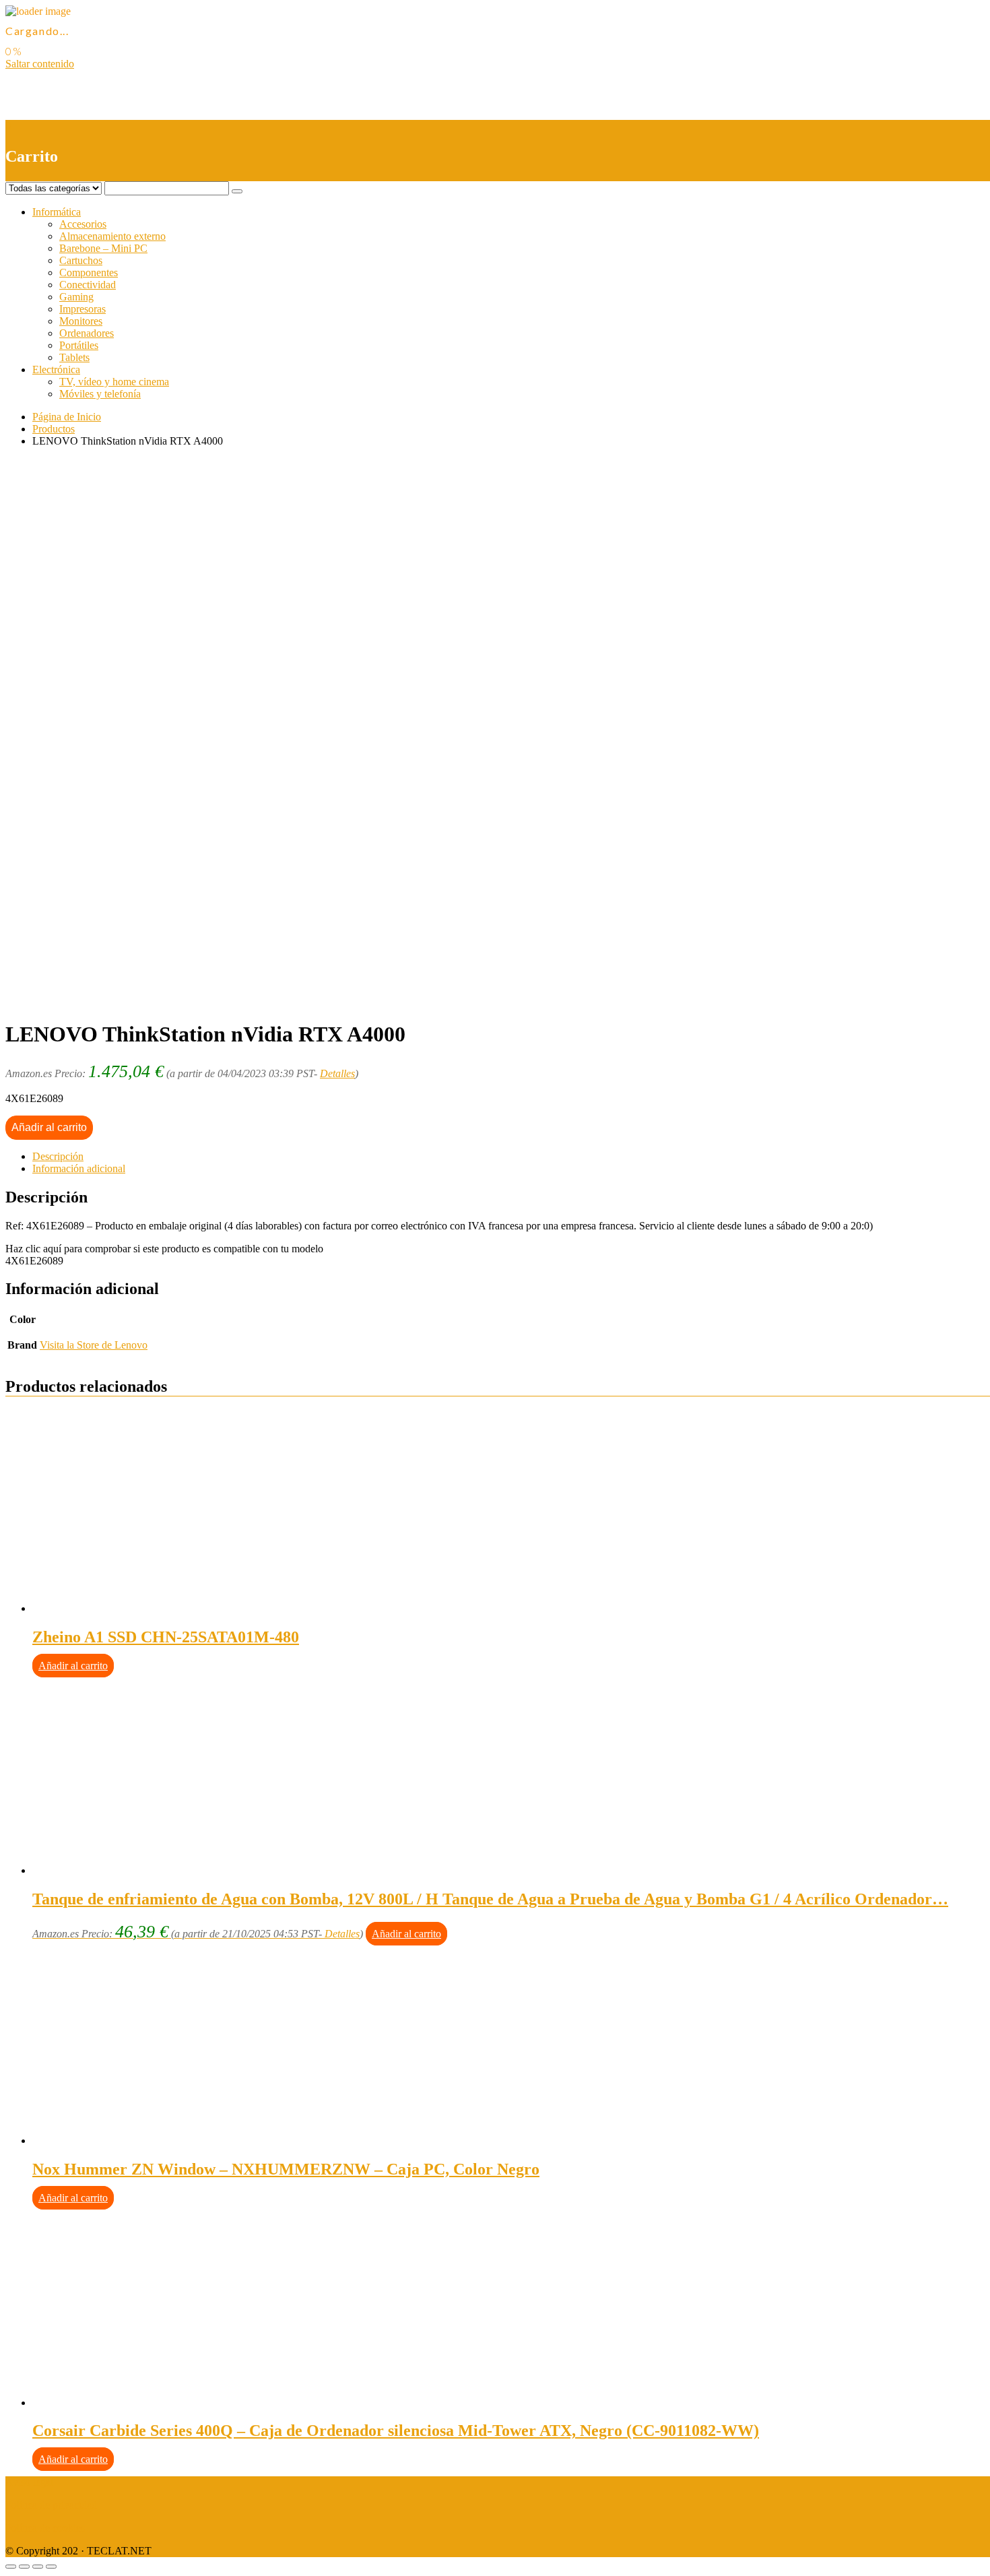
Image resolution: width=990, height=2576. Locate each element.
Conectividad (88, 285)
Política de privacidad (51, 2505)
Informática (57, 212)
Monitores (81, 321)
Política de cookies (45, 2528)
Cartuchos (81, 260)
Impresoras (82, 309)
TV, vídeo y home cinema (114, 382)
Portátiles (79, 345)
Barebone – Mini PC (103, 248)
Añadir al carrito (49, 1127)
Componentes (89, 272)
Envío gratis (112, 1001)
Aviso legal (29, 2482)
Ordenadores (87, 333)
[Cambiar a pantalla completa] (38, 2567)
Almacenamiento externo (112, 236)
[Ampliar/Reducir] (51, 2567)
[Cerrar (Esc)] (11, 2567)
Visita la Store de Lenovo (94, 1345)
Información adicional (79, 1168)
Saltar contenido (40, 64)
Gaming (76, 297)
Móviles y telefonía (100, 394)
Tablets (74, 357)
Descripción (58, 1156)
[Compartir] (24, 2567)
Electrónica (56, 369)
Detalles (337, 1073)
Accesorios (83, 224)
